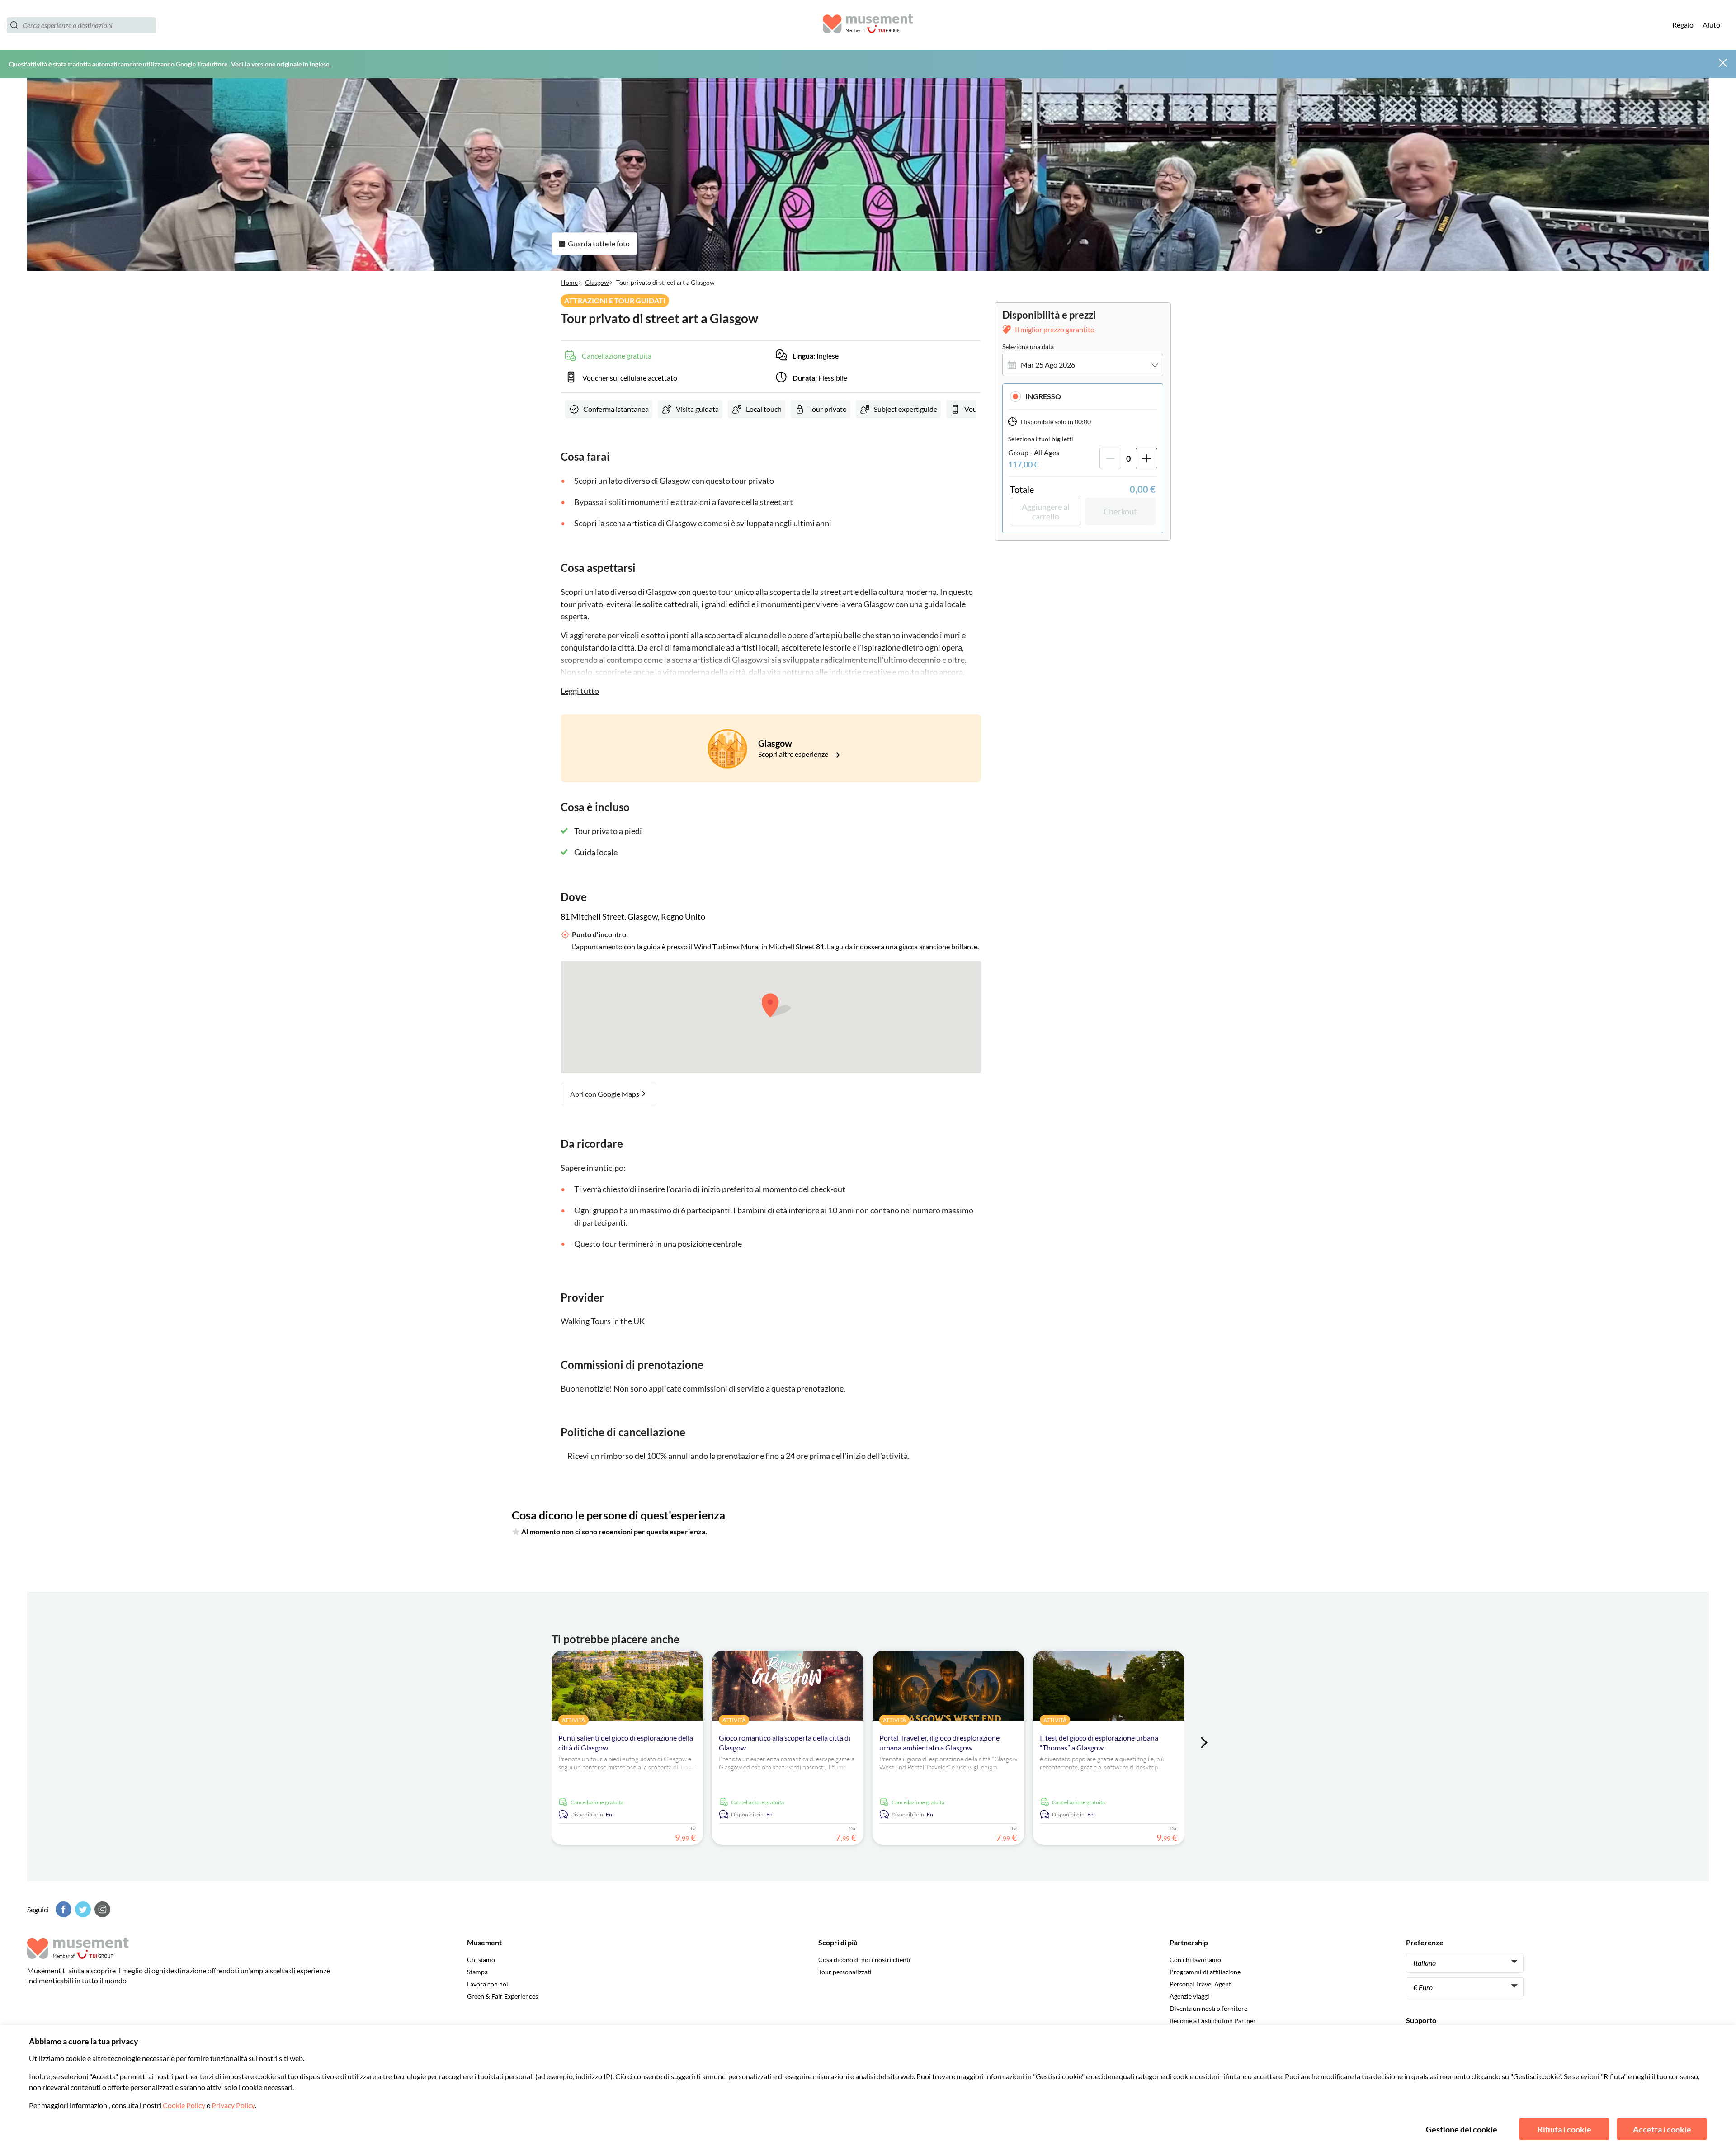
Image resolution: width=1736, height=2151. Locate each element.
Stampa (477, 1972)
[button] (1083, 396)
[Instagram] (101, 1909)
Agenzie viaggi (1189, 1996)
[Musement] (868, 25)
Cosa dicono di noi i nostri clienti (864, 1960)
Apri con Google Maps (605, 1094)
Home (569, 282)
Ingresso (1043, 396)
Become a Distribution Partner (1213, 2021)
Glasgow (597, 282)
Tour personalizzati (845, 1972)
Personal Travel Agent (1200, 1984)
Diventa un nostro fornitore (1208, 2008)
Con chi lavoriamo (1195, 1960)
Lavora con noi (488, 1984)
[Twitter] (82, 1909)
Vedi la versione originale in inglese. (281, 64)
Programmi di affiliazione (1205, 1972)
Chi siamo (481, 1960)
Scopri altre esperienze (794, 754)
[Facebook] (62, 1909)
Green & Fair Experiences (502, 1996)
